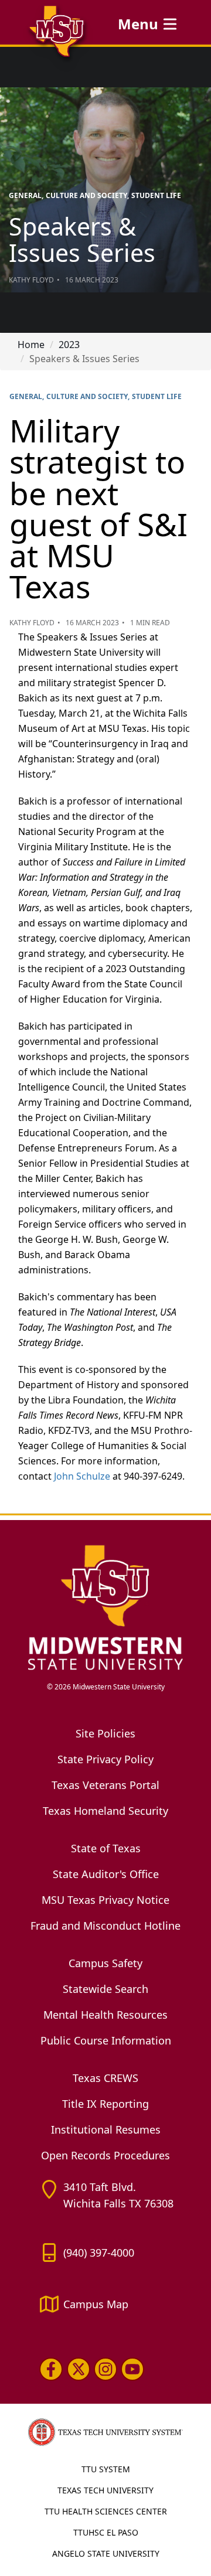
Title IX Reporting (105, 2104)
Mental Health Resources (105, 2015)
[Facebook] (51, 2369)
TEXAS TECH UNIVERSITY (105, 2490)
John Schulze (82, 1476)
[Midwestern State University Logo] (105, 1607)
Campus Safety (105, 1963)
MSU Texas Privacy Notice (105, 1900)
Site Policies (105, 1733)
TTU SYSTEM (106, 2469)
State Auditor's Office (106, 1874)
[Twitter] (78, 2369)
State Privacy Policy (105, 1759)
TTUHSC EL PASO (106, 2532)
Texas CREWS (105, 2078)
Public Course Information (106, 2040)
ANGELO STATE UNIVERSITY (106, 2553)
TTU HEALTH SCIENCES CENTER (106, 2511)
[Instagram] (105, 2369)
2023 (69, 345)
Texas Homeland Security (105, 1811)
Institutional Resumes (106, 2129)
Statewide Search (105, 1989)
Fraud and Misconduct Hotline (105, 1926)
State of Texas (106, 1848)
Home (31, 345)
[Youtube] (132, 2369)
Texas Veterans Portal (105, 1785)
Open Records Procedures (105, 2155)
